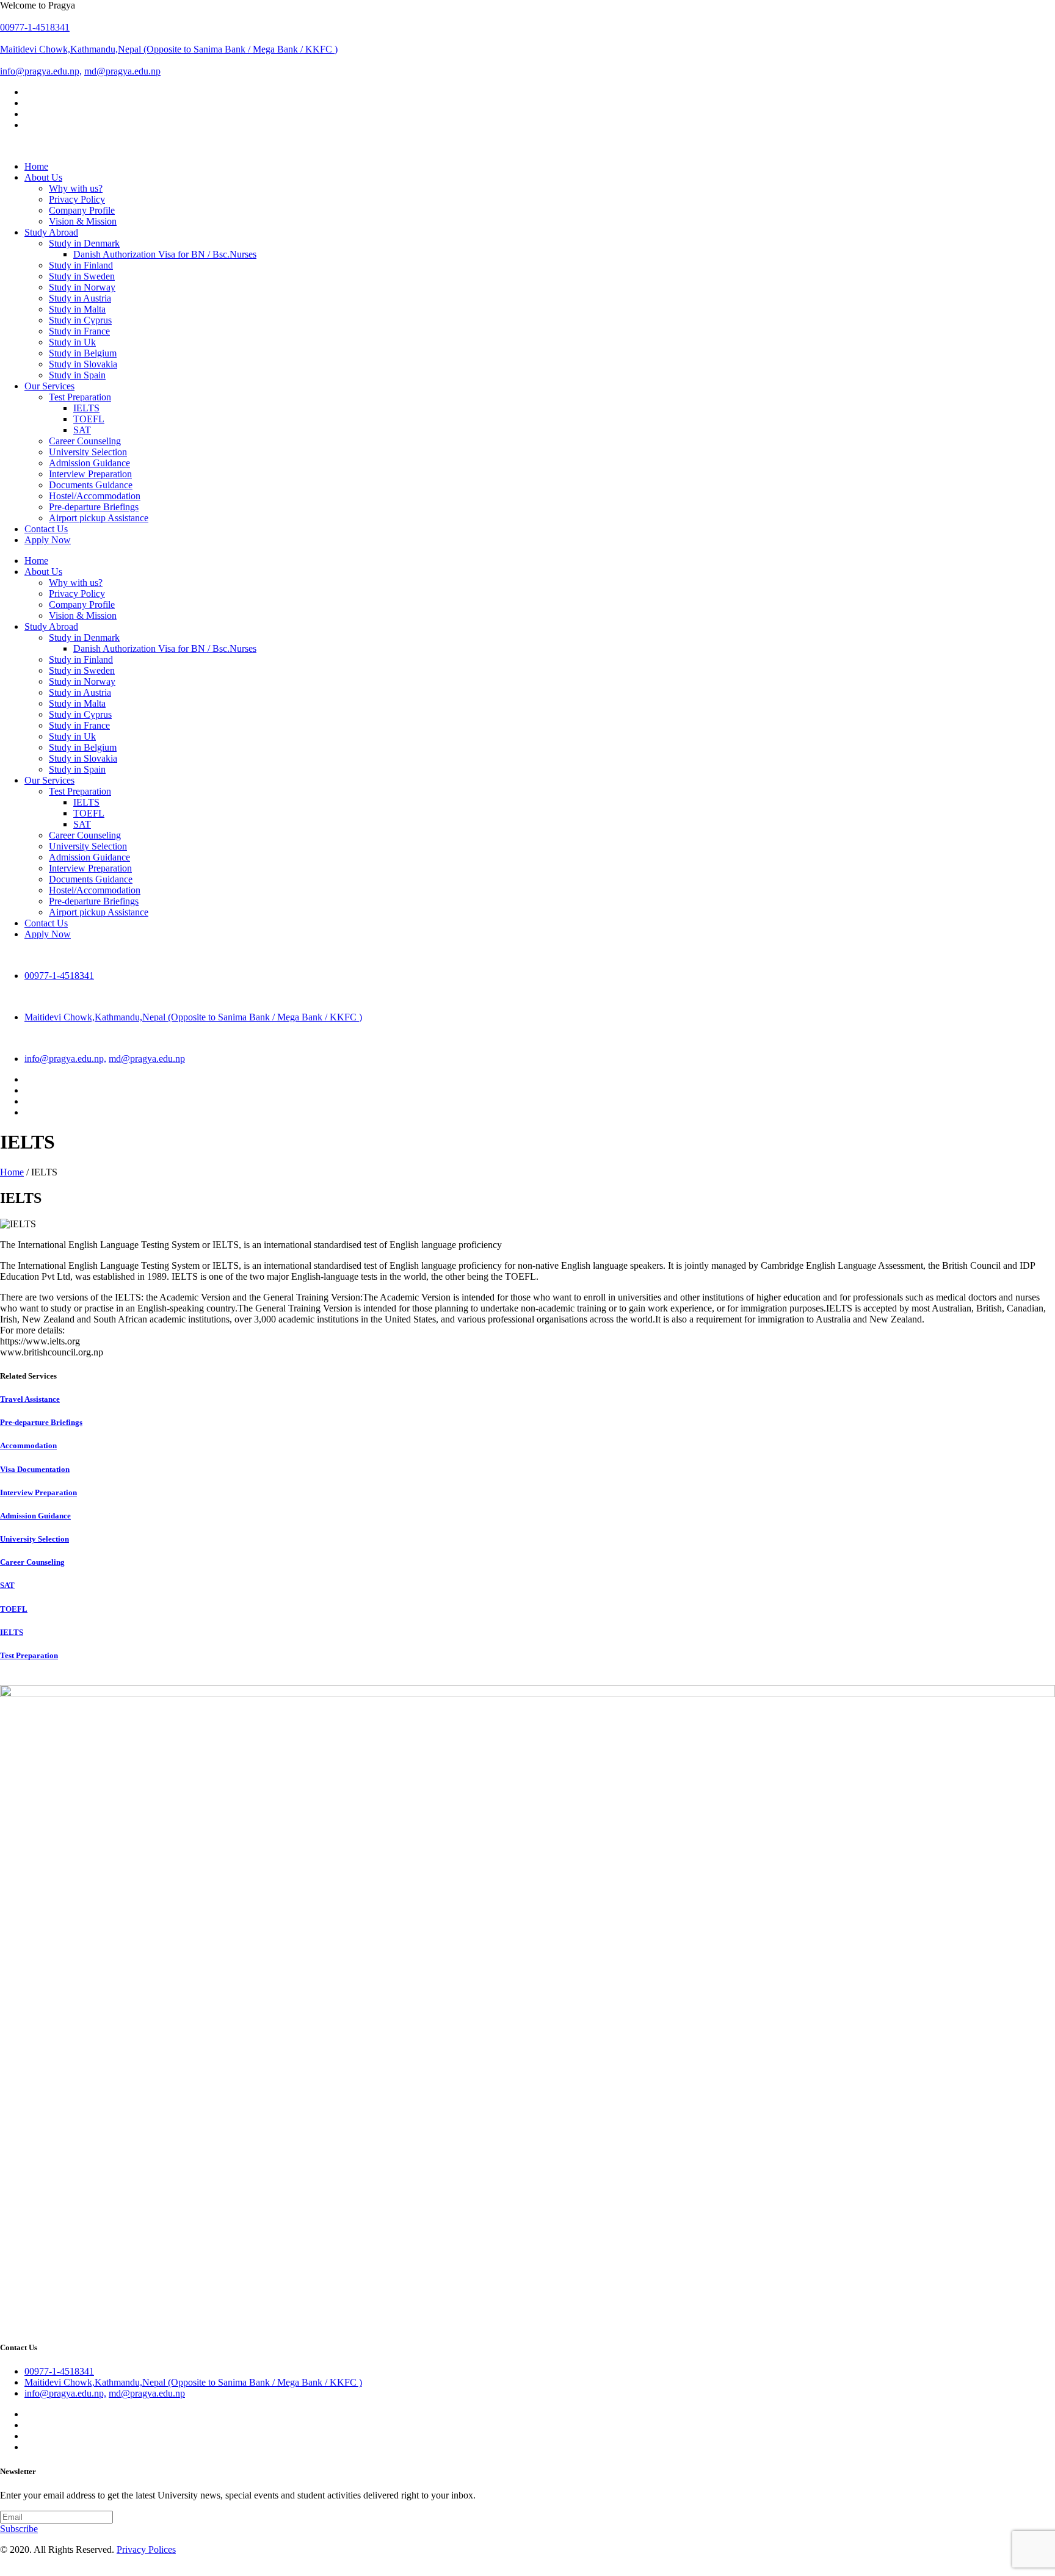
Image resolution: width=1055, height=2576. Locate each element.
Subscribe (19, 2529)
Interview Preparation (90, 868)
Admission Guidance (89, 857)
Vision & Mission (83, 615)
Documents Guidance (91, 879)
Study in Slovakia (83, 758)
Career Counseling (85, 835)
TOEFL (89, 419)
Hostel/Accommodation (95, 890)
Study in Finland (81, 659)
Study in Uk (72, 736)
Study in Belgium (83, 747)
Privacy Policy (77, 593)
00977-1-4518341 (35, 27)
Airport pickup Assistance (99, 912)
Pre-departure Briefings (94, 901)
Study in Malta (77, 703)
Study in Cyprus (80, 714)
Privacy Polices (146, 2549)
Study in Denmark (84, 637)
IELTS (86, 408)
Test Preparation (80, 791)
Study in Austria (80, 692)
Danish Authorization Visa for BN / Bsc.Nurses (165, 254)
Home (12, 1172)
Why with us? (76, 583)
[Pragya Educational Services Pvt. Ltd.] (527, 146)
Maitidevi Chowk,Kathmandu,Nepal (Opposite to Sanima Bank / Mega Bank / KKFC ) (169, 49)
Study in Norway (82, 681)
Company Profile (82, 604)
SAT (82, 430)
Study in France (79, 725)
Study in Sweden (82, 670)
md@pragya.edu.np (122, 71)
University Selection (88, 846)
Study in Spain (77, 769)
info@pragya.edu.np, (41, 71)
